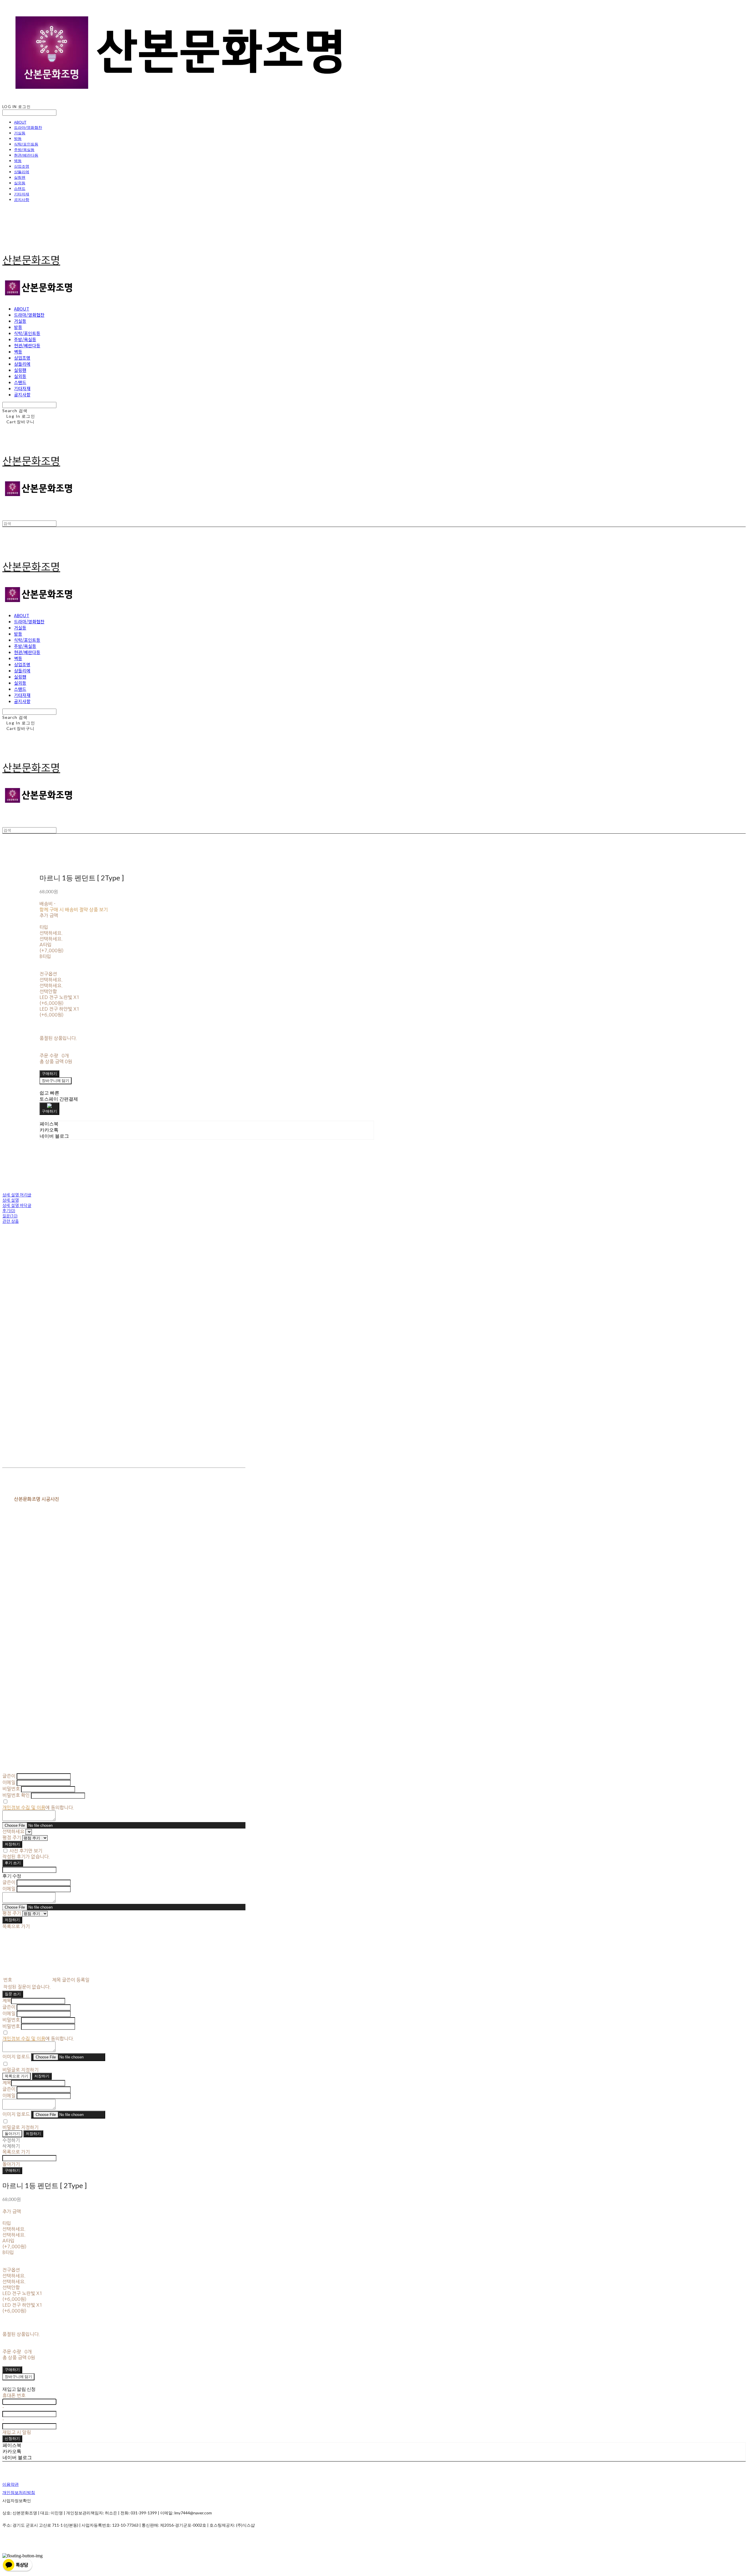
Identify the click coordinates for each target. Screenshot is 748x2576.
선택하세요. (51, 933)
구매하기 (12, 2170)
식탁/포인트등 (26, 144)
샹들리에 (22, 172)
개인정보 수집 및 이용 (24, 1807)
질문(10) (10, 1216)
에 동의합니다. (38, 1807)
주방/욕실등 (24, 150)
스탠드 (20, 188)
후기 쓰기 (13, 1863)
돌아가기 (12, 2133)
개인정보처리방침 (19, 2492)
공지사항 (22, 200)
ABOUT (20, 122)
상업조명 (22, 166)
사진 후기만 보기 (26, 1851)
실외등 (20, 183)
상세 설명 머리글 (17, 1195)
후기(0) (9, 1211)
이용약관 (11, 2484)
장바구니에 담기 (18, 2376)
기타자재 (22, 194)
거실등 (20, 133)
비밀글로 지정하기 (20, 2070)
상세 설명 (11, 1200)
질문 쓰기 (13, 1994)
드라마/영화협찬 (28, 127)
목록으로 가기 (17, 2076)
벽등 (18, 161)
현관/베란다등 (26, 155)
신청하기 (12, 2438)
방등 (18, 138)
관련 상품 (11, 1221)
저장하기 (12, 1844)
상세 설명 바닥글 (17, 1205)
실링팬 (20, 177)
